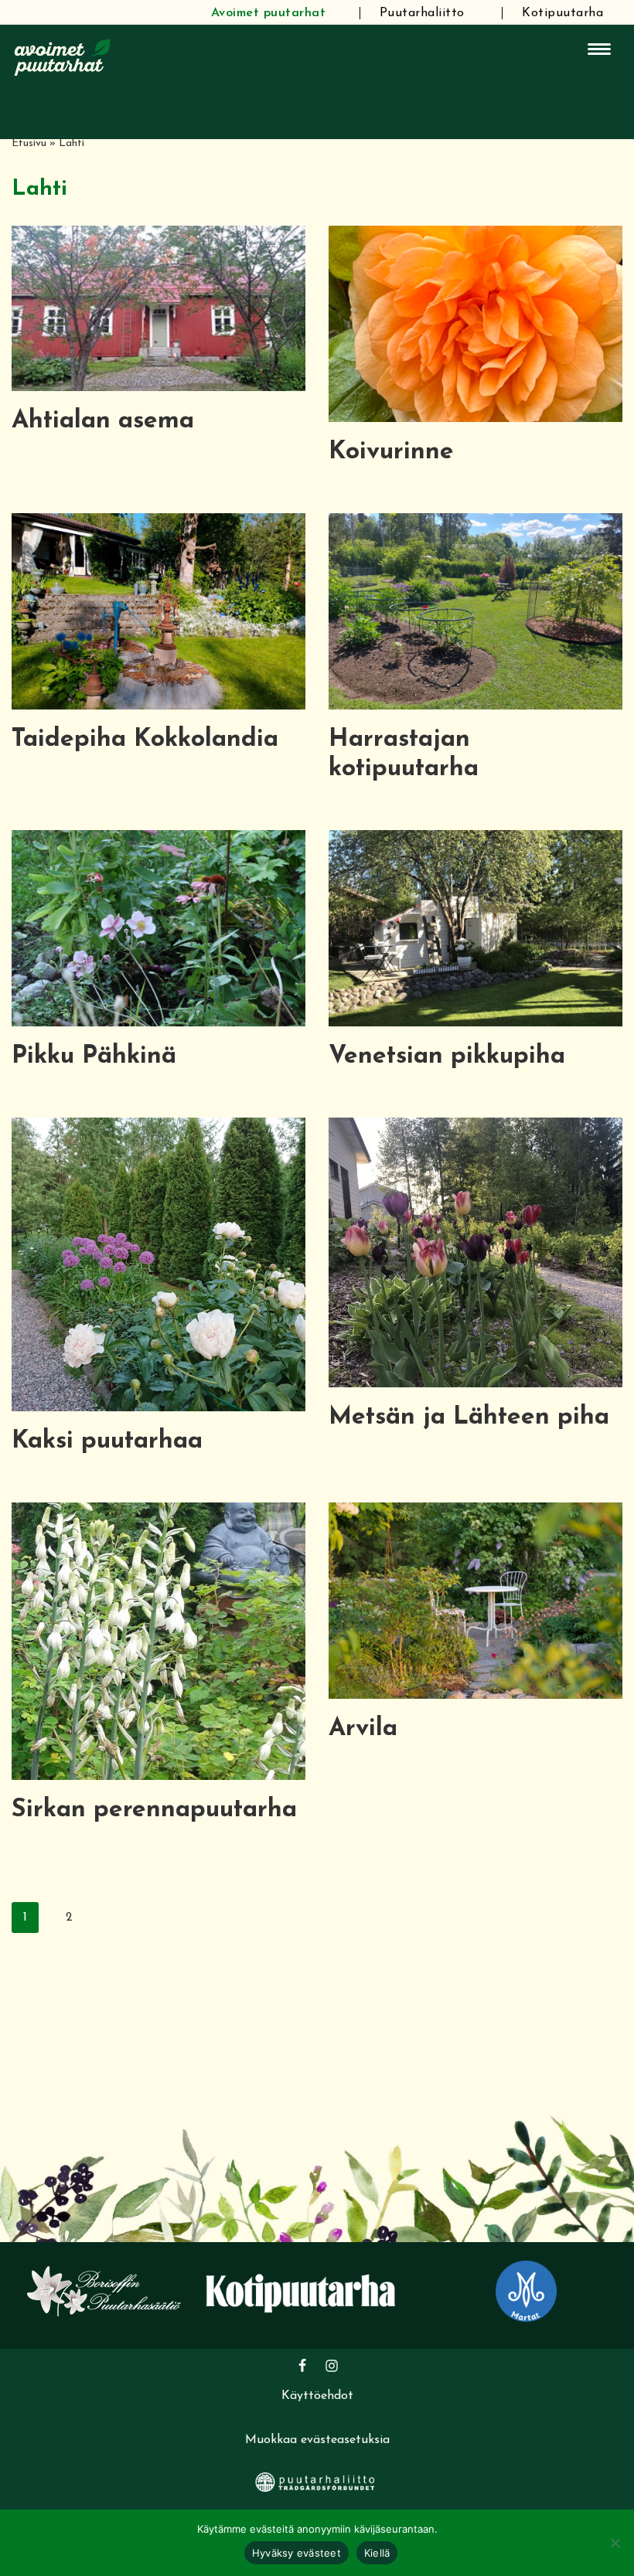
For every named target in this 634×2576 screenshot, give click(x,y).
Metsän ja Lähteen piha (469, 1417)
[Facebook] (302, 2366)
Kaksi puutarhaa (107, 1441)
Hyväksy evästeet (297, 2553)
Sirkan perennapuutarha (154, 1810)
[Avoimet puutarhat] (63, 56)
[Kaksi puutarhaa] (158, 1264)
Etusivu (29, 143)
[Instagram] (332, 2366)
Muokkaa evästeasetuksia (317, 2440)
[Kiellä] (615, 2543)
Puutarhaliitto (422, 13)
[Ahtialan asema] (158, 308)
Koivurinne (391, 452)
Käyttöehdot (317, 2396)
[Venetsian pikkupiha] (475, 928)
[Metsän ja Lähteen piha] (475, 1252)
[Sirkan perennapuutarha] (158, 1641)
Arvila (363, 1729)
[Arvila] (475, 1600)
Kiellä (377, 2553)
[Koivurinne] (475, 323)
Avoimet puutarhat (269, 13)
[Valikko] (599, 49)
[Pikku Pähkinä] (158, 928)
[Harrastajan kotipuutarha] (475, 611)
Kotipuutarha (562, 13)
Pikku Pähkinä (94, 1057)
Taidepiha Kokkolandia (145, 740)
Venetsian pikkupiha (447, 1057)
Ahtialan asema (103, 421)
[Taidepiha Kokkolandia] (158, 611)
